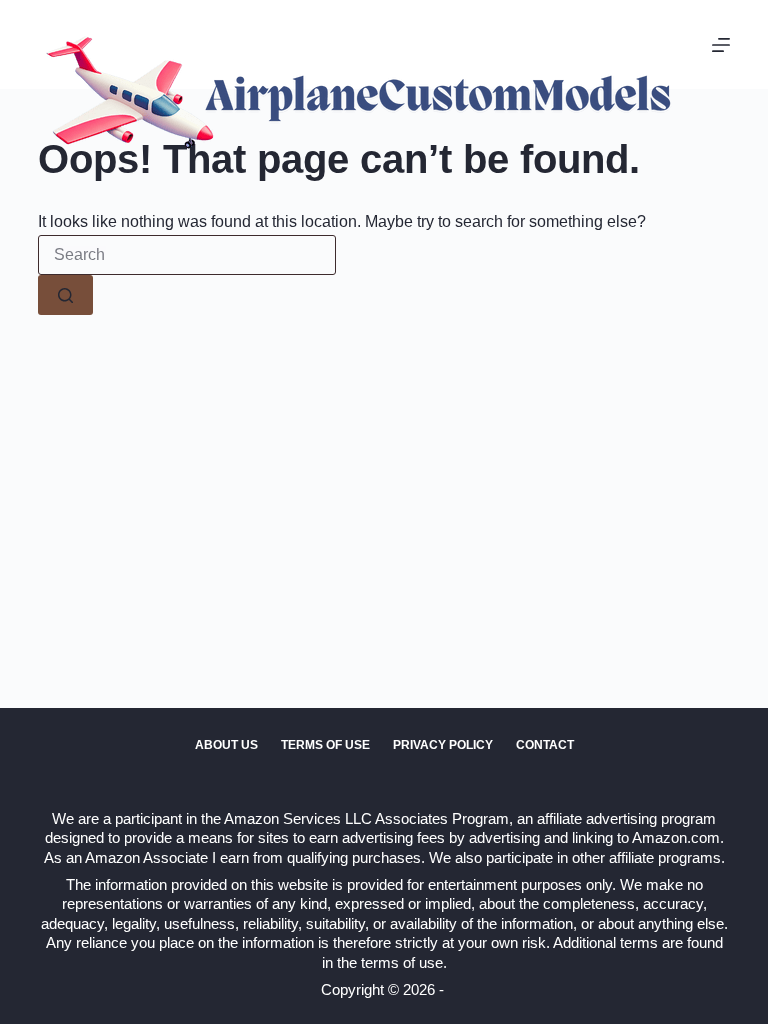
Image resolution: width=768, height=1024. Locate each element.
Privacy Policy (443, 745)
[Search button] (65, 295)
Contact (545, 745)
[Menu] (721, 45)
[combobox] (187, 255)
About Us (226, 745)
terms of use (402, 962)
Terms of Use (325, 745)
